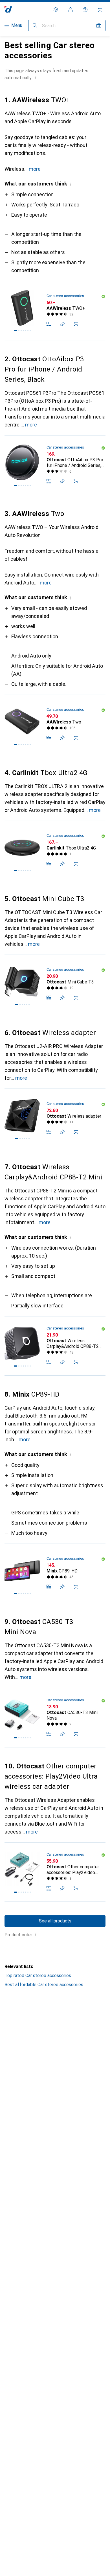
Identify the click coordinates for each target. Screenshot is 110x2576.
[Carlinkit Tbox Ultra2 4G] (55, 851)
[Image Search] (99, 25)
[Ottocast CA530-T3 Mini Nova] (55, 1718)
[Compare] (49, 324)
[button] (36, 78)
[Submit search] (35, 25)
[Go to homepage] (8, 9)
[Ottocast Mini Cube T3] (55, 984)
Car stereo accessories (65, 296)
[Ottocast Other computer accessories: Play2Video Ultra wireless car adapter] (55, 1872)
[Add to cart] (76, 324)
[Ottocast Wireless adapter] (55, 1118)
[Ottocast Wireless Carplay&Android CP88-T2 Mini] (55, 1346)
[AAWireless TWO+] (55, 311)
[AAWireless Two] (55, 724)
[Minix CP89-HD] (55, 1573)
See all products (55, 1921)
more (35, 169)
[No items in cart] (100, 10)
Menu (17, 25)
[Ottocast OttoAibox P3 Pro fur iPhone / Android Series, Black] (55, 465)
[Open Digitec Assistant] (85, 10)
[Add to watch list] (62, 324)
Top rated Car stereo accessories (38, 1976)
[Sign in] (71, 10)
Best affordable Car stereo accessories (44, 1985)
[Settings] (56, 10)
